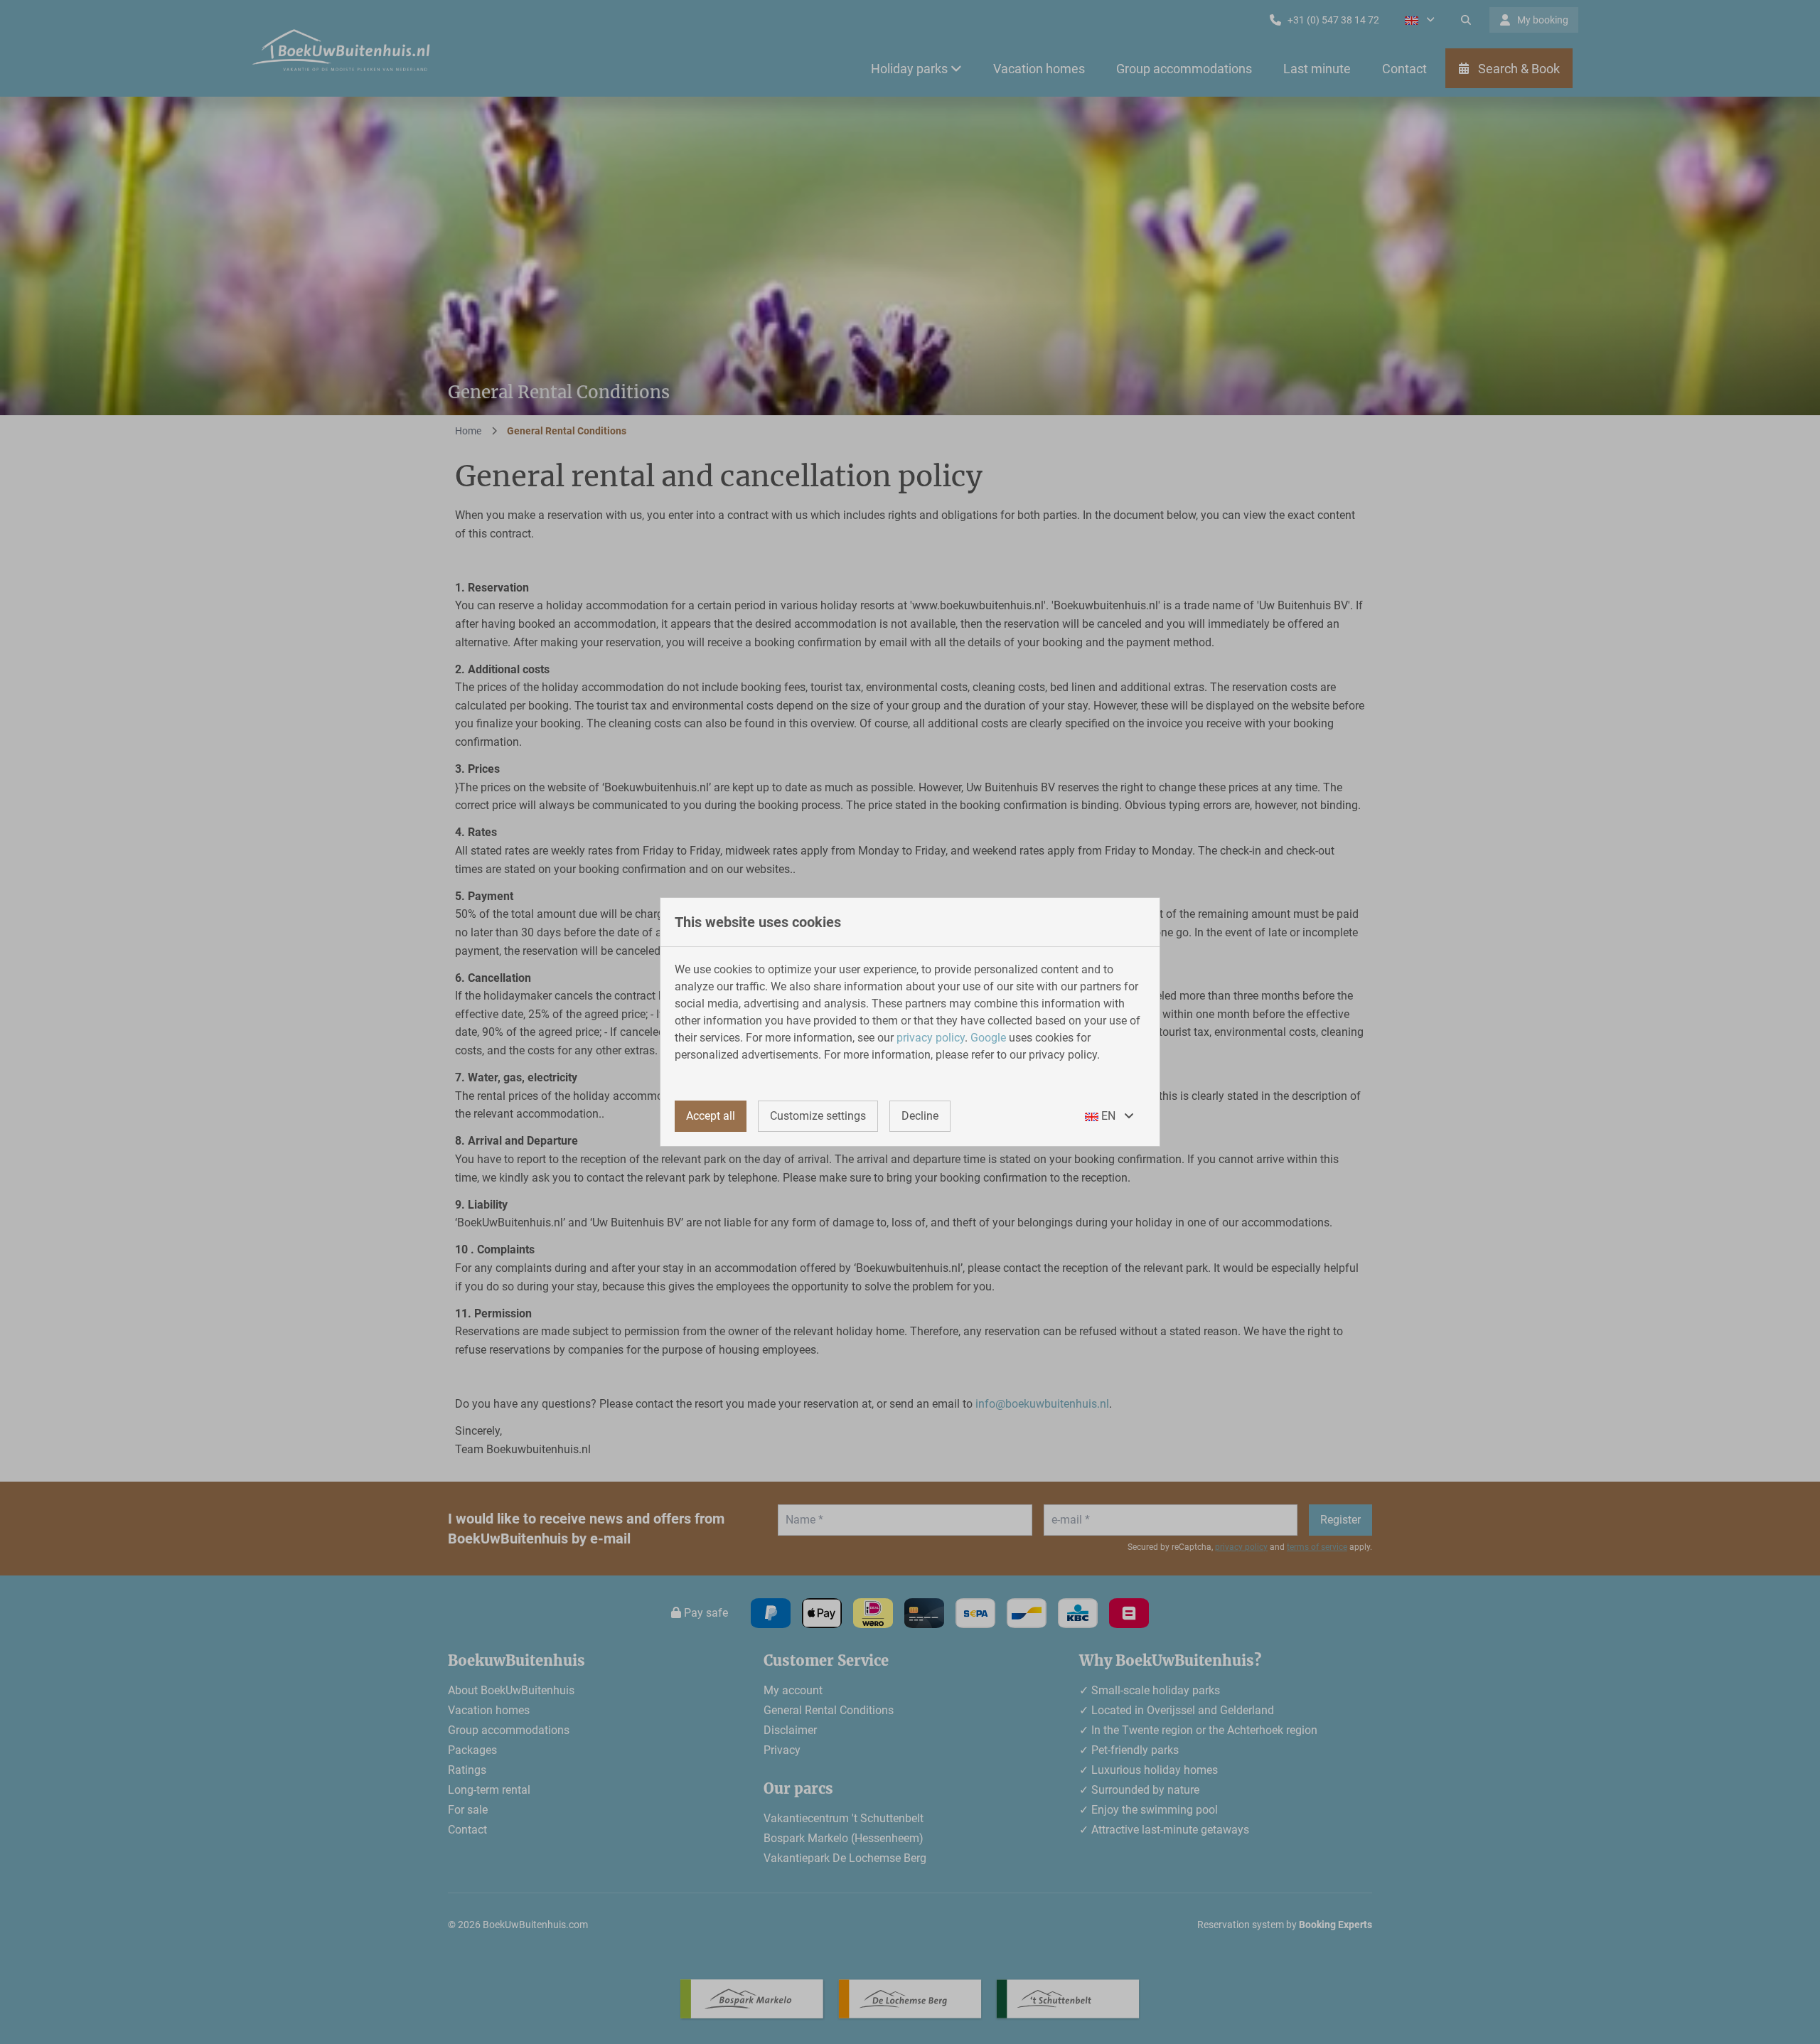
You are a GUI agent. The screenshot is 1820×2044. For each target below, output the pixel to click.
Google (988, 1038)
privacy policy (931, 1038)
